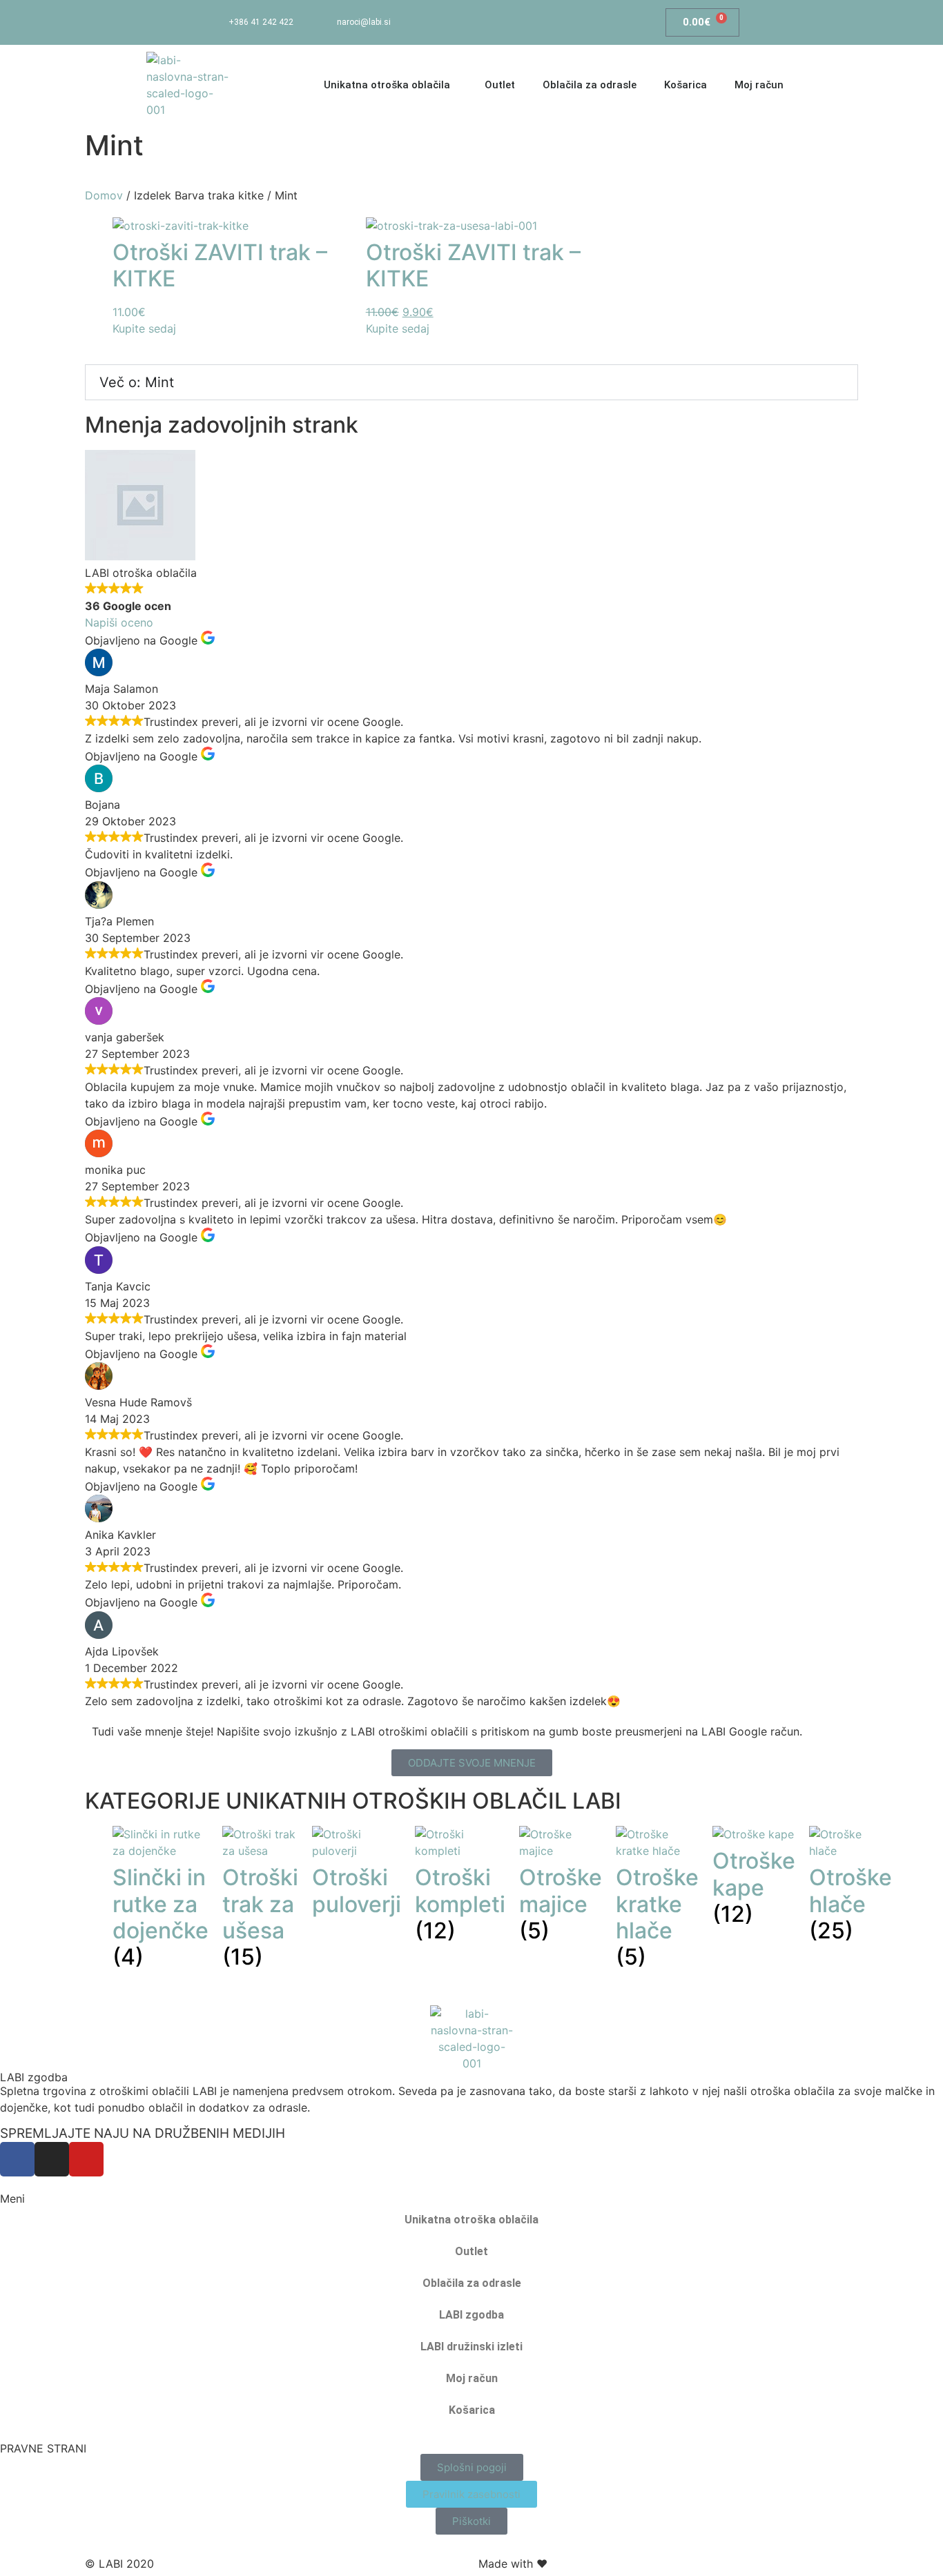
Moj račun (759, 85)
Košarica (686, 85)
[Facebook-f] (497, 22)
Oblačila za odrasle (590, 85)
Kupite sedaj (144, 328)
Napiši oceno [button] (119, 622)
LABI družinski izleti (471, 2347)
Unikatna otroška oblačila (471, 2220)
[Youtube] (560, 22)
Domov (104, 195)
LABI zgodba (34, 2077)
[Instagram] (528, 22)
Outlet (500, 85)
